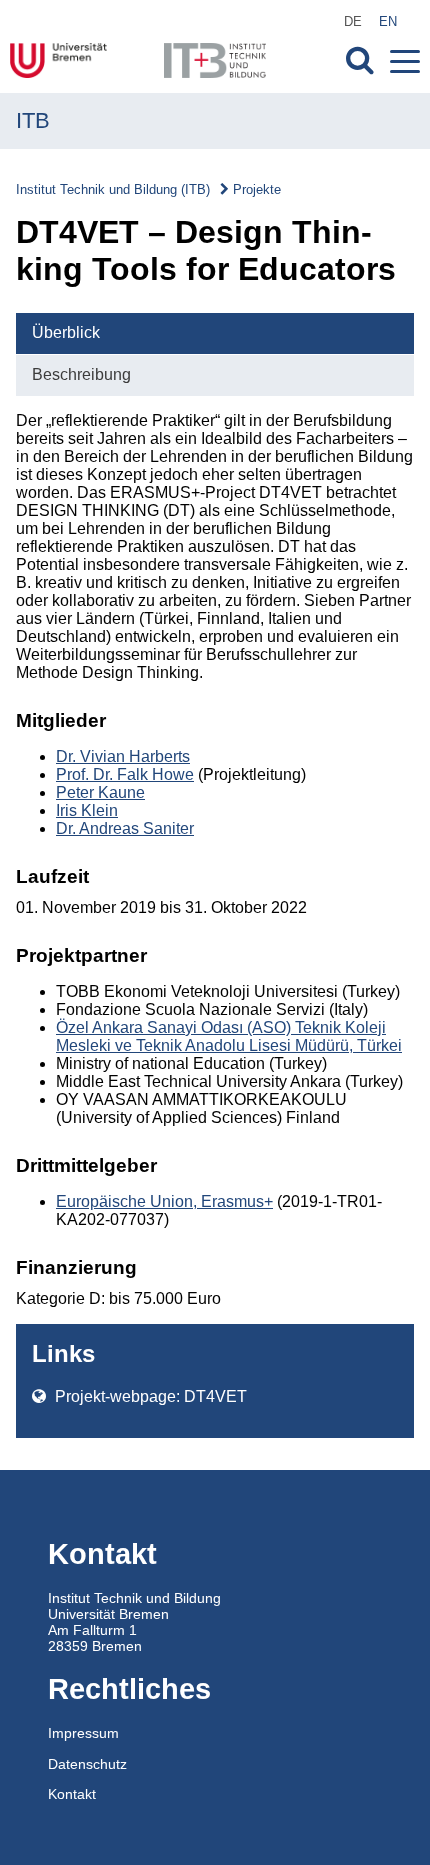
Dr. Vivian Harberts (123, 756)
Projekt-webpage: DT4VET (149, 1396)
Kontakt (72, 1794)
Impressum (83, 1733)
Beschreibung (81, 374)
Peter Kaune (100, 792)
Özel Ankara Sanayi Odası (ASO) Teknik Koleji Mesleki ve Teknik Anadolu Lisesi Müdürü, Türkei (229, 1036)
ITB (33, 120)
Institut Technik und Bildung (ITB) (113, 189)
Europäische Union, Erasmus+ (164, 1201)
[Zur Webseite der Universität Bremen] (73, 60)
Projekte (257, 189)
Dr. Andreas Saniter (125, 828)
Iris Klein (87, 810)
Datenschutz (87, 1764)
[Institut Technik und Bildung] (215, 60)
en (388, 21)
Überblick (66, 332)
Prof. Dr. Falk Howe (125, 774)
